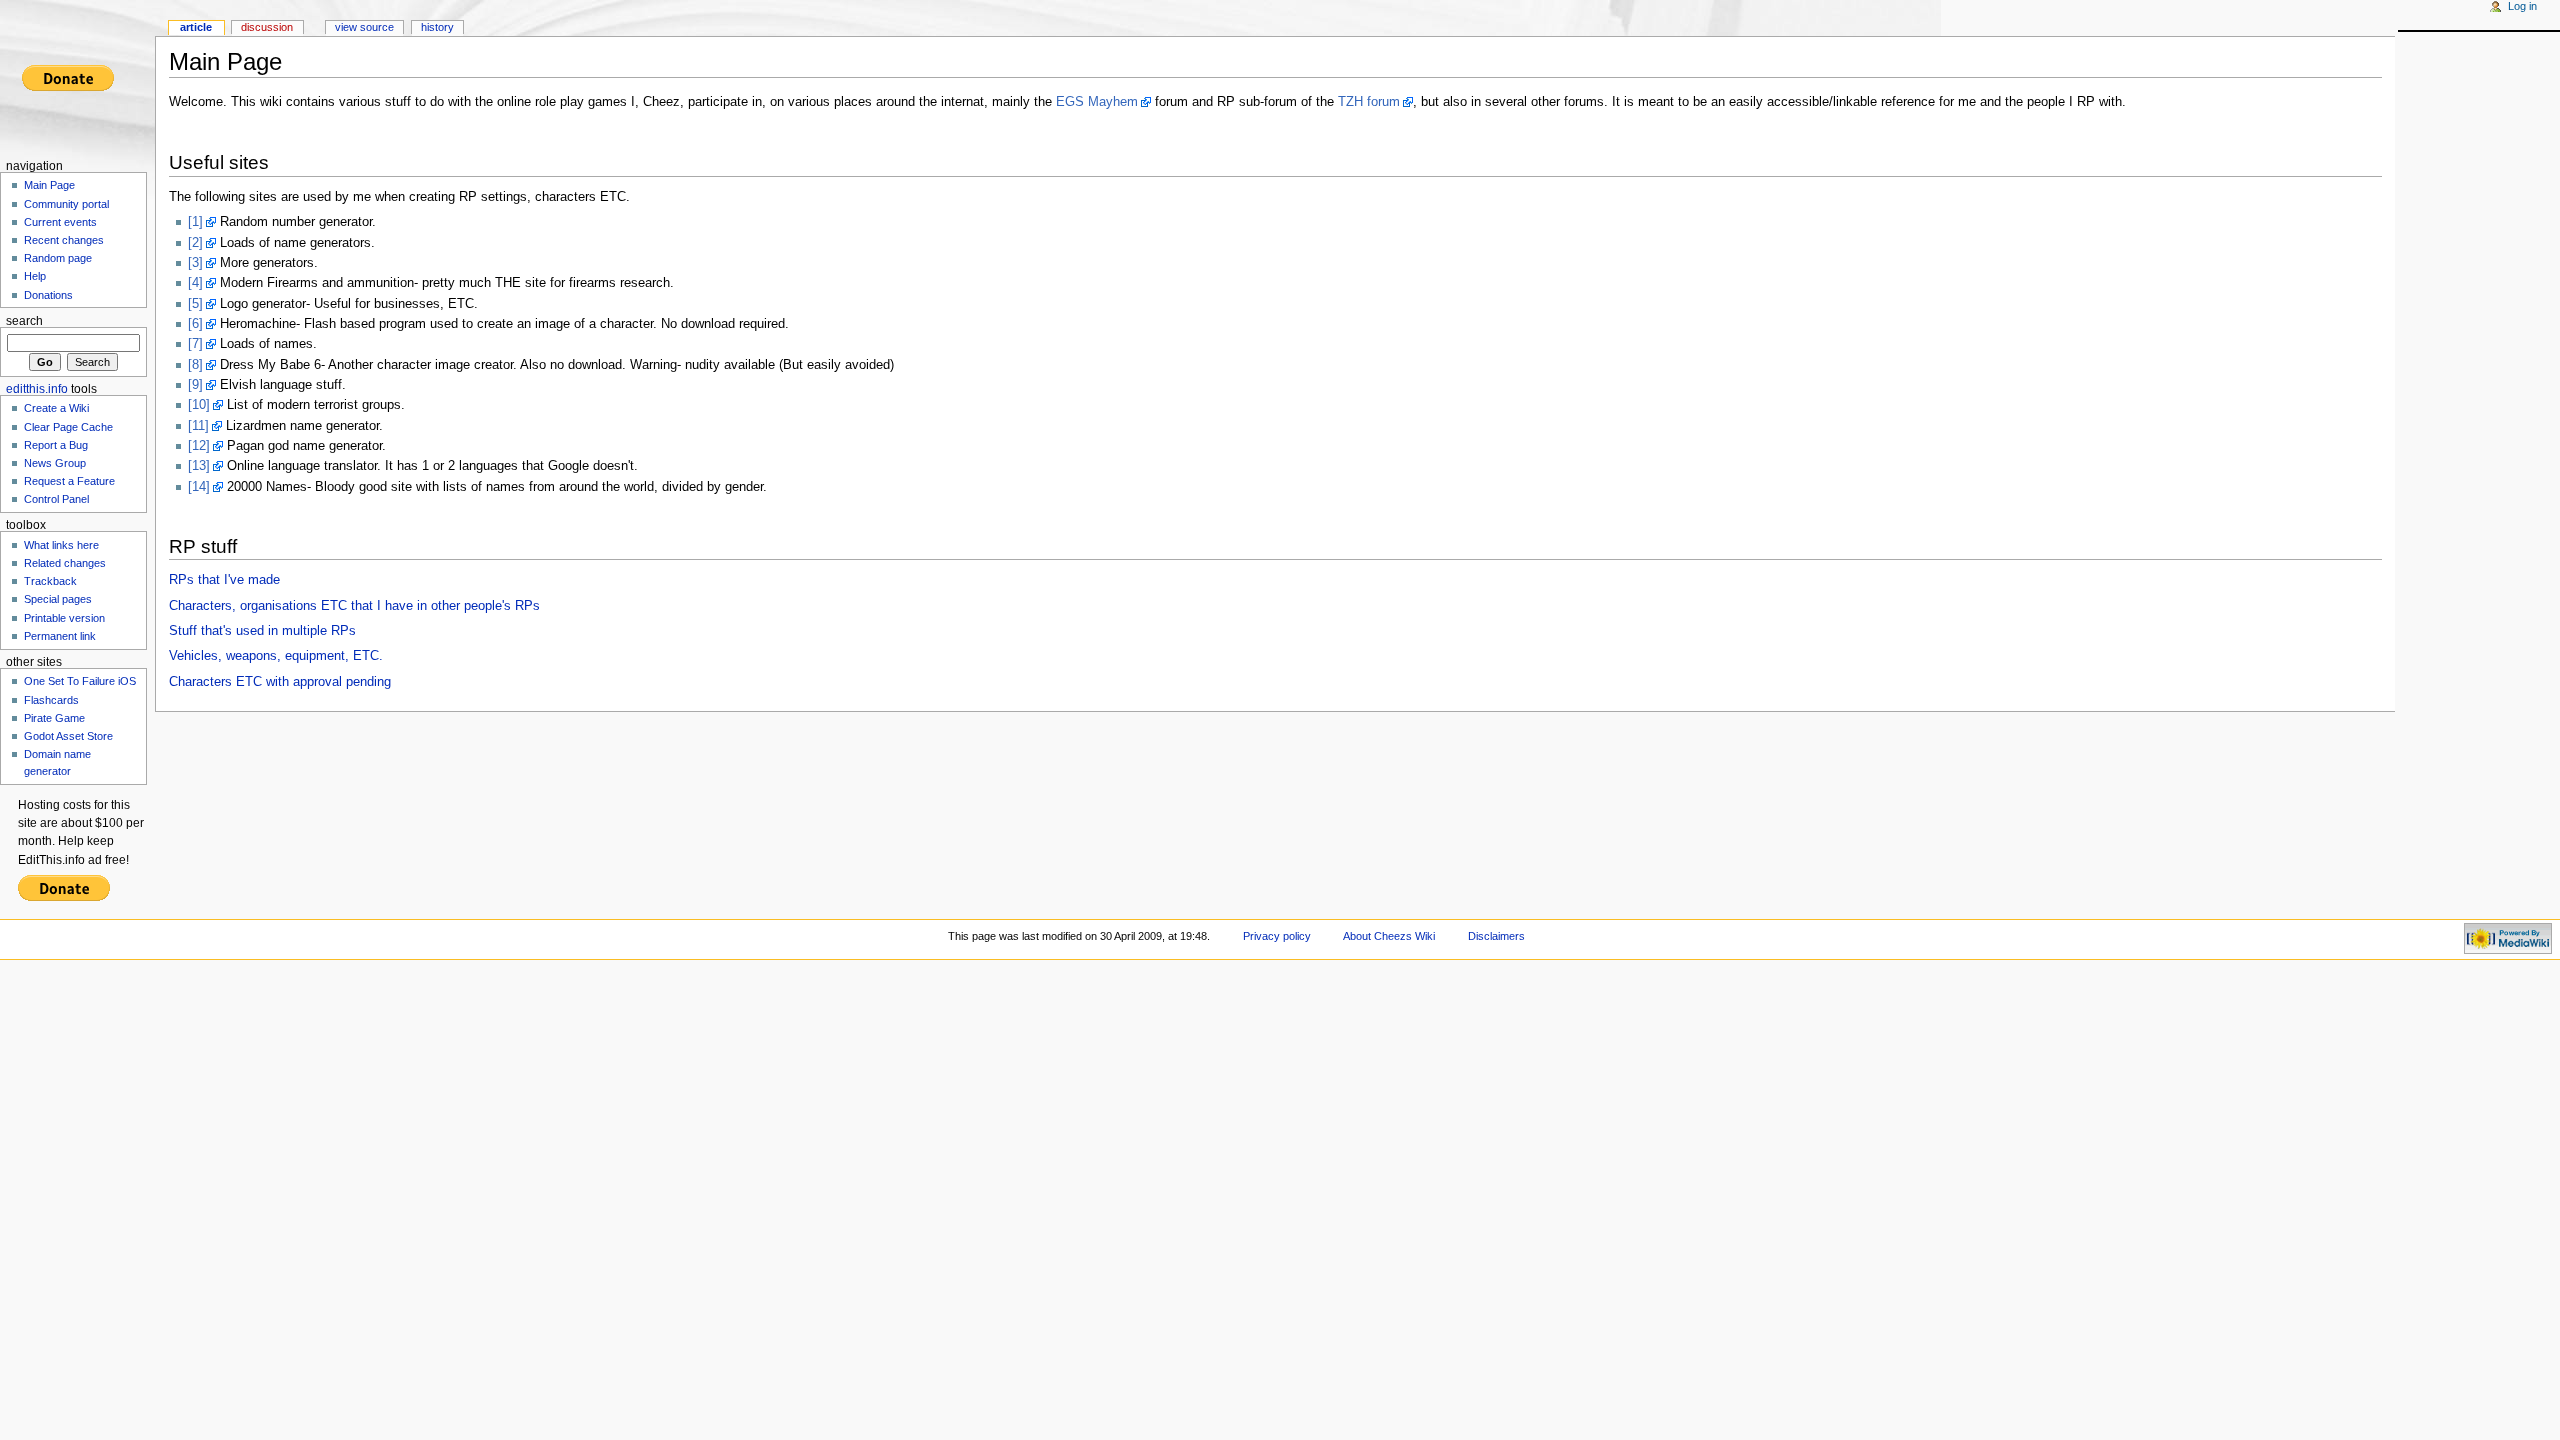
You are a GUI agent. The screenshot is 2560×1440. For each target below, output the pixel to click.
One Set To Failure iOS (80, 681)
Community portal (66, 204)
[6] (195, 324)
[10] (199, 405)
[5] (195, 304)
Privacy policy (1277, 936)
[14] (199, 487)
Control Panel (56, 499)
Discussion (267, 27)
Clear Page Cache (68, 427)
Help (35, 276)
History (437, 27)
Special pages (58, 599)
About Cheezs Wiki (1389, 936)
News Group (55, 463)
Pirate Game (54, 718)
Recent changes (64, 240)
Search (24, 321)
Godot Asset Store (68, 736)
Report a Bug (56, 445)
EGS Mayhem (1097, 102)
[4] (195, 283)
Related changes (65, 563)
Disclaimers (1496, 936)
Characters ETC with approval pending (280, 682)
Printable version (64, 618)
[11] (198, 426)
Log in (2522, 6)
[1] (195, 222)
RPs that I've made (224, 580)
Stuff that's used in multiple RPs (262, 631)
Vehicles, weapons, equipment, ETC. (276, 656)
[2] (195, 243)
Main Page (49, 185)
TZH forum (1369, 102)
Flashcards (51, 700)
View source (364, 27)
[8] (195, 365)
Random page (58, 258)
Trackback (50, 581)
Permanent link (60, 636)
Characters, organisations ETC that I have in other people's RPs (354, 606)
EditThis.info (37, 389)
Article (196, 27)
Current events (60, 222)
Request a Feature (69, 481)
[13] (199, 466)
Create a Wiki (56, 408)
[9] (195, 385)
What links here (61, 545)
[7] (195, 344)
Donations (48, 295)
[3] (195, 263)
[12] (199, 446)
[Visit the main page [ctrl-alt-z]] (77, 77)
